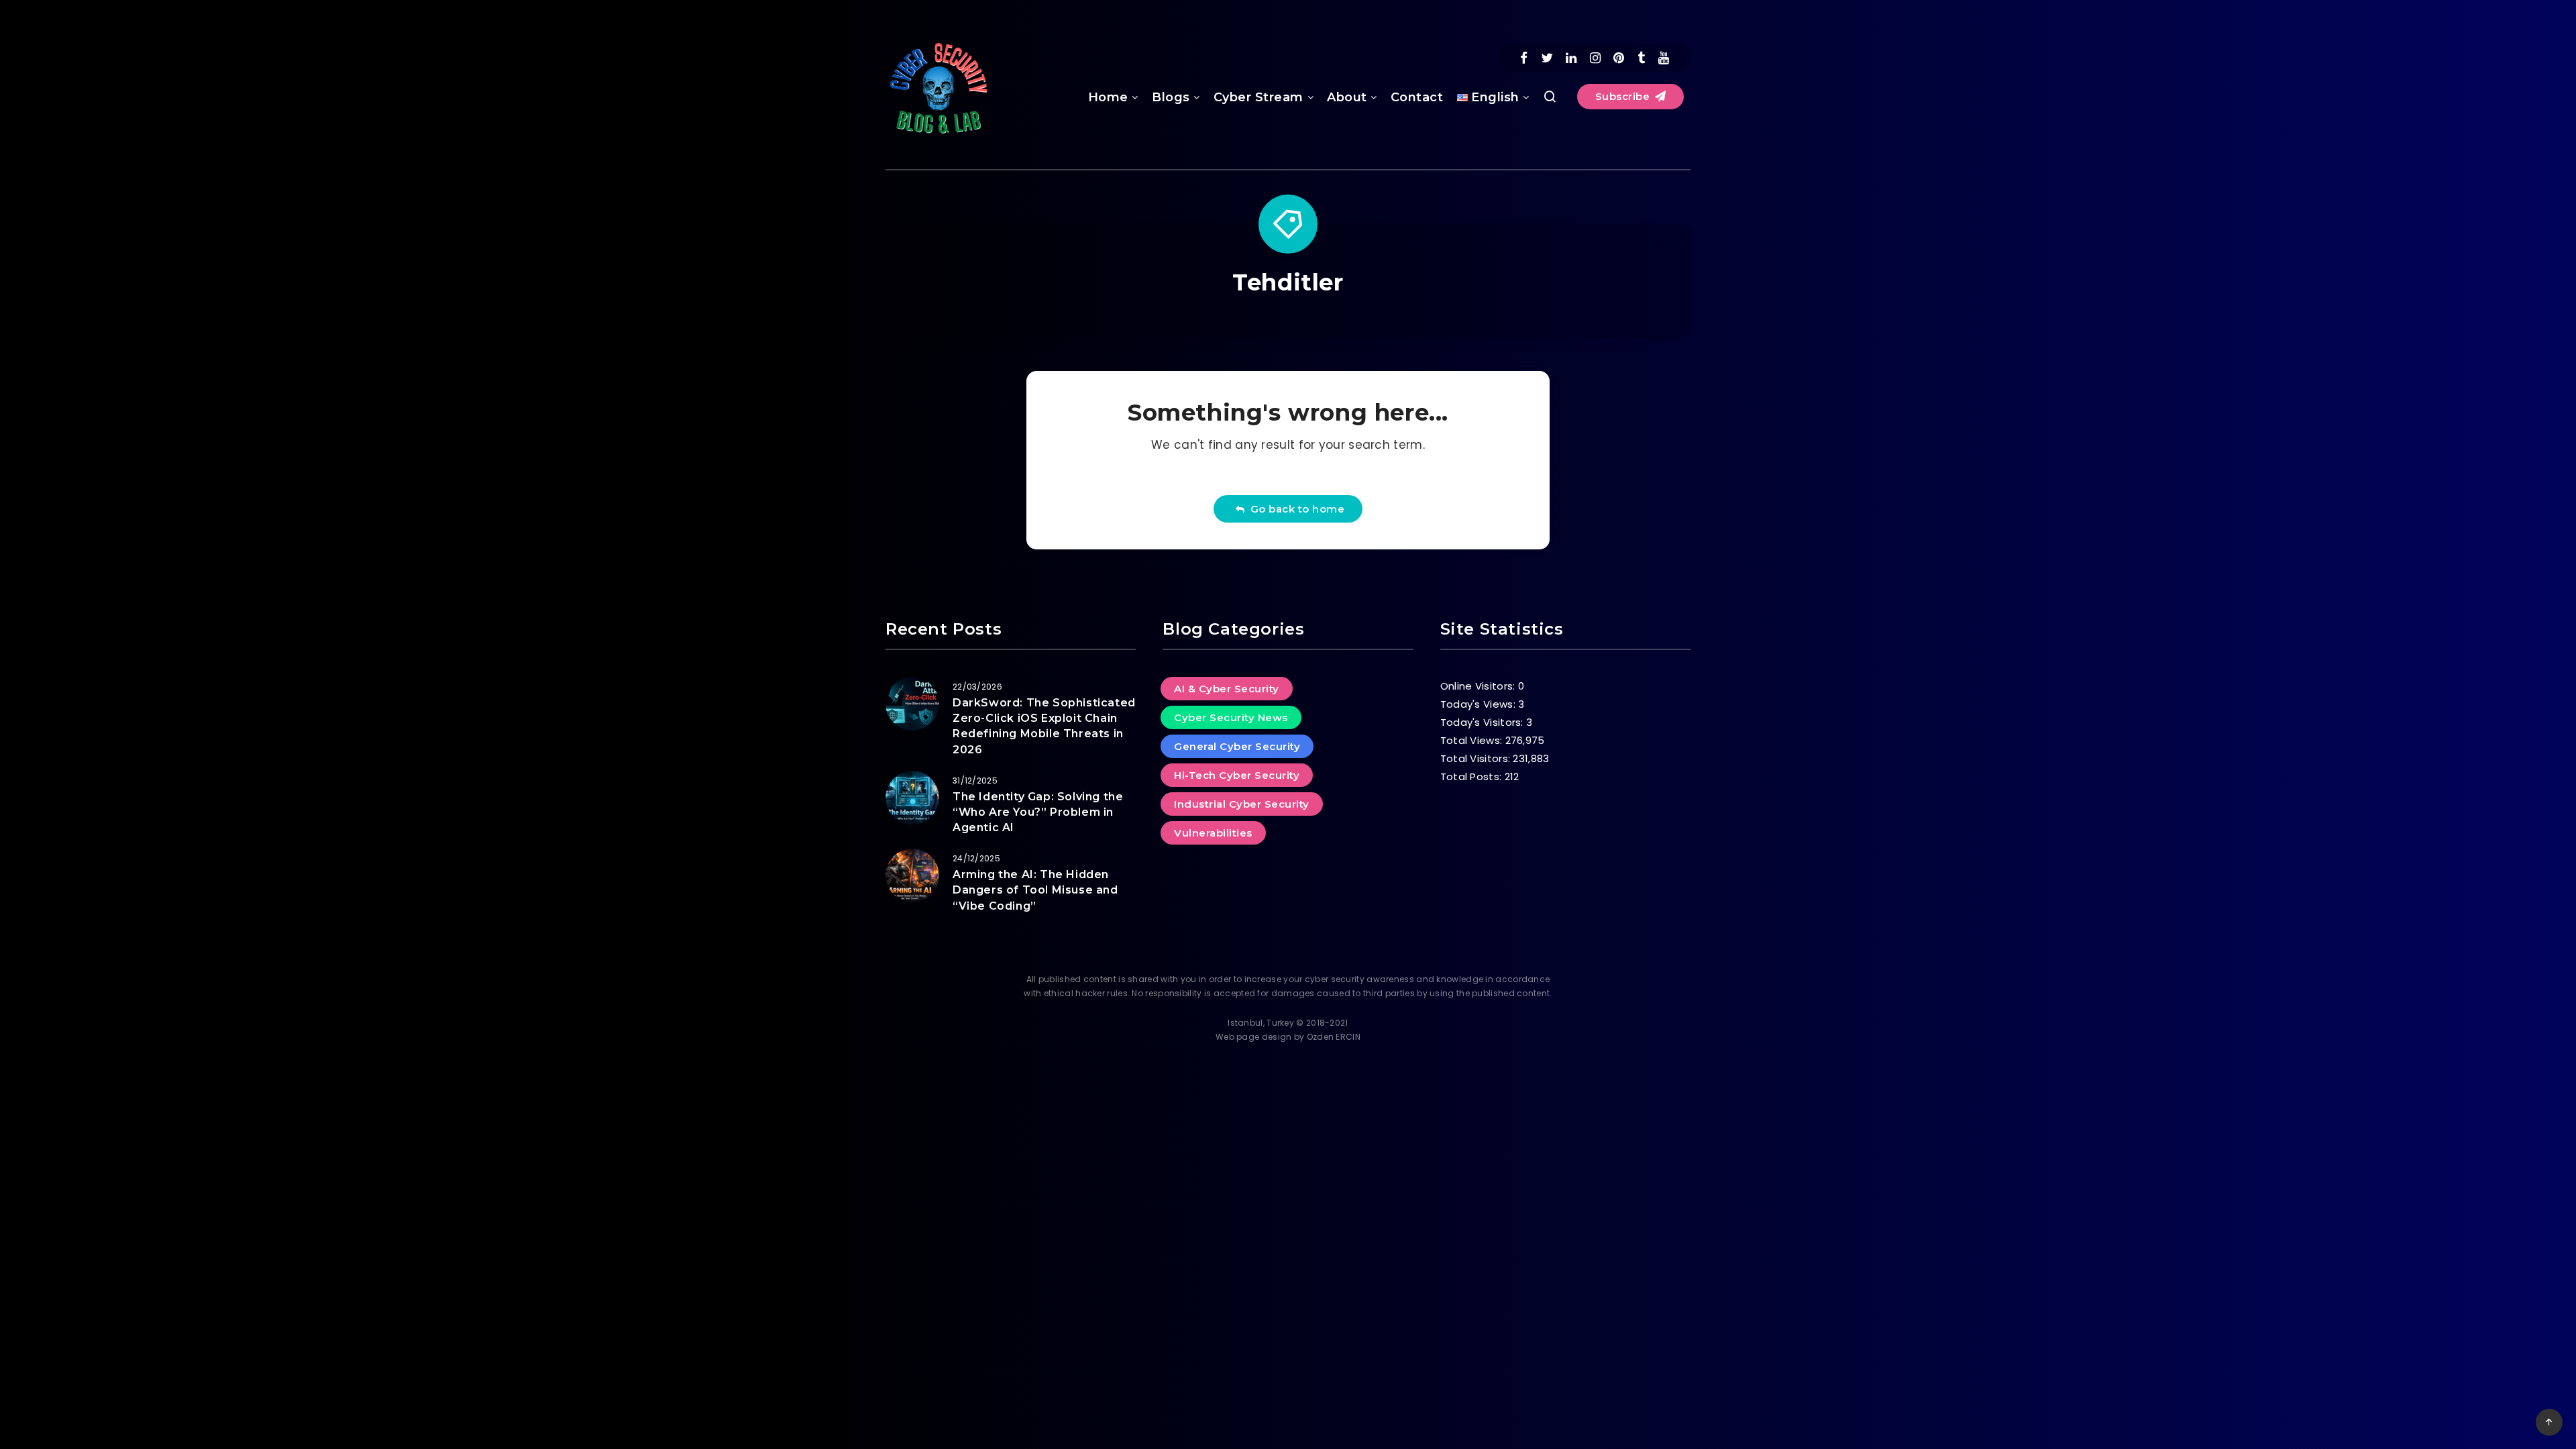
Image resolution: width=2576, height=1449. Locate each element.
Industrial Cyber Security (1242, 804)
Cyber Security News (1231, 717)
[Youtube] (1664, 58)
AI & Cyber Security (1227, 689)
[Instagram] (1595, 58)
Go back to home (1295, 509)
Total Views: (1473, 740)
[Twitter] (1547, 58)
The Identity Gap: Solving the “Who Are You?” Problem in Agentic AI (1038, 812)
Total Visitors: (1477, 758)
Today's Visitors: (1483, 722)
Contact (1417, 97)
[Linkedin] (1571, 58)
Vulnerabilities (1213, 833)
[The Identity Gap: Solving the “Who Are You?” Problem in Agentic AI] (912, 798)
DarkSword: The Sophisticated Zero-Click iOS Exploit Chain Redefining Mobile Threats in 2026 (1044, 726)
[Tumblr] (1641, 58)
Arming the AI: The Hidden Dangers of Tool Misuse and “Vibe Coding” (1035, 890)
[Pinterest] (1619, 58)
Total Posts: (1472, 776)
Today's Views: (1480, 704)
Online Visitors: (1479, 686)
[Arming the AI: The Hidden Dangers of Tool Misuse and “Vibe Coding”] (912, 875)
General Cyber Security (1237, 746)
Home (1108, 97)
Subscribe (1624, 96)
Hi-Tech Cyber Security (1237, 775)
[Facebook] (1524, 58)
